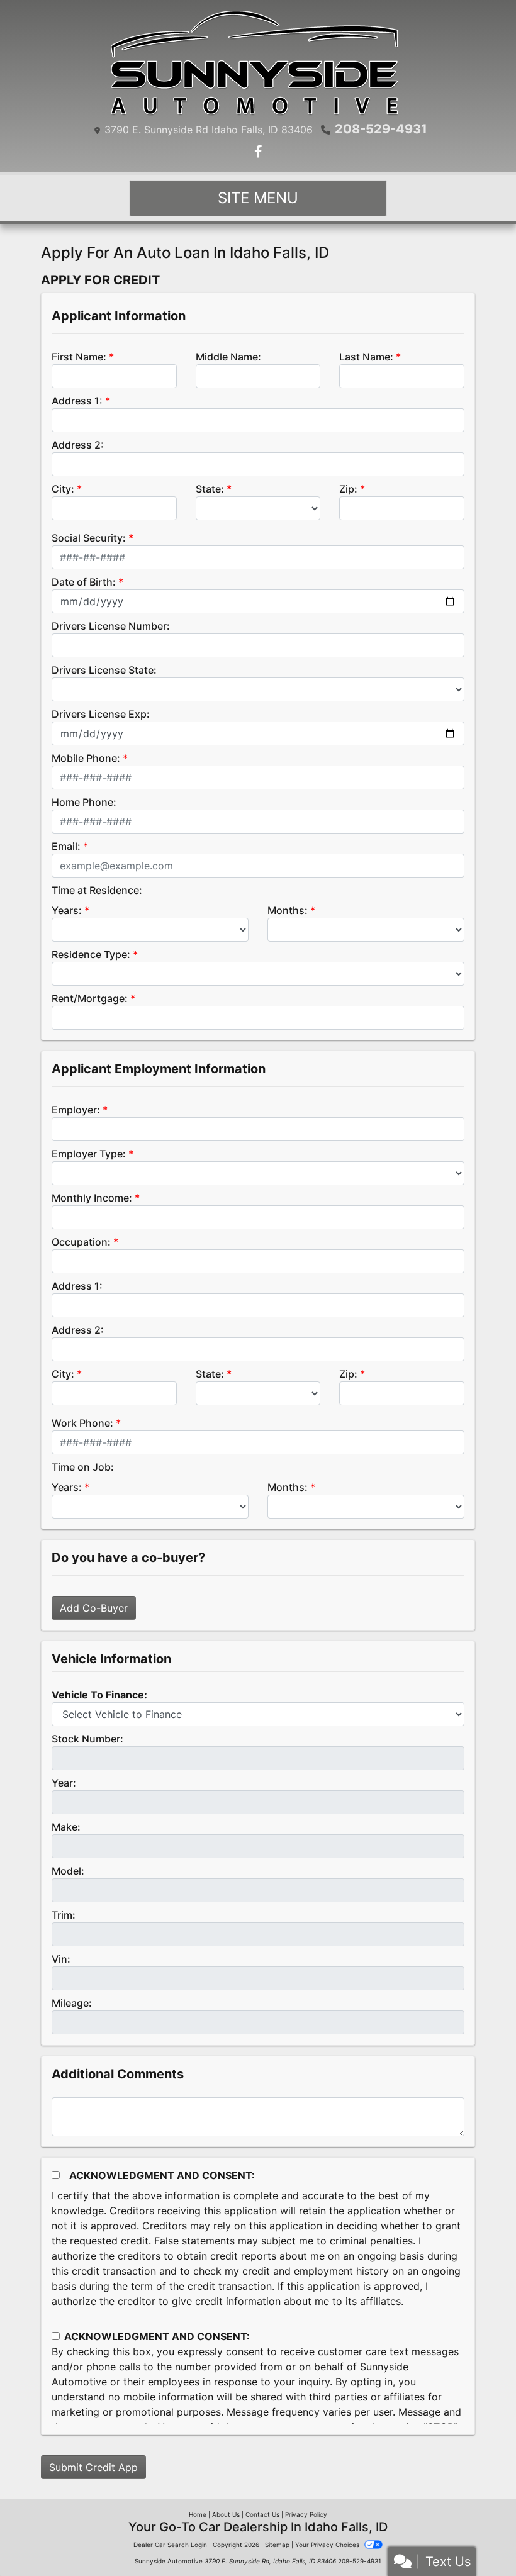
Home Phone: (84, 802)
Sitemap (277, 2545)
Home (198, 2514)
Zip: (348, 489)
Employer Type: (89, 1154)
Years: (67, 910)
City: (63, 489)
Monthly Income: (92, 1198)
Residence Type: (91, 954)
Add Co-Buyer (94, 1608)
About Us (226, 2514)
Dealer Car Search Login (170, 2545)
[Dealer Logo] (258, 63)
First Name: (79, 357)
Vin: (61, 1959)
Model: (68, 1871)
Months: (288, 910)
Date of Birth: (84, 582)
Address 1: (77, 401)
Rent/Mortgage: (90, 998)
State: (210, 489)
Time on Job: (83, 1467)
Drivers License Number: (111, 626)
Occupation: (81, 1242)
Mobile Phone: (86, 758)
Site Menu (258, 198)
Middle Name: (228, 357)
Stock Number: (87, 1739)
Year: (64, 1783)
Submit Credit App (93, 2467)
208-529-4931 (381, 129)
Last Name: (366, 357)
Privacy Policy (306, 2514)
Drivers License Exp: (101, 714)
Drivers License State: (104, 670)
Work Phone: (82, 1423)
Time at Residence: (97, 890)
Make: (66, 1827)
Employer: (76, 1110)
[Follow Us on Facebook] (258, 152)
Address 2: (78, 445)
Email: (66, 846)
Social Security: (89, 538)
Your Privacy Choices (328, 2545)
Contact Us (262, 2514)
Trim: (64, 1915)
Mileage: (72, 2003)
